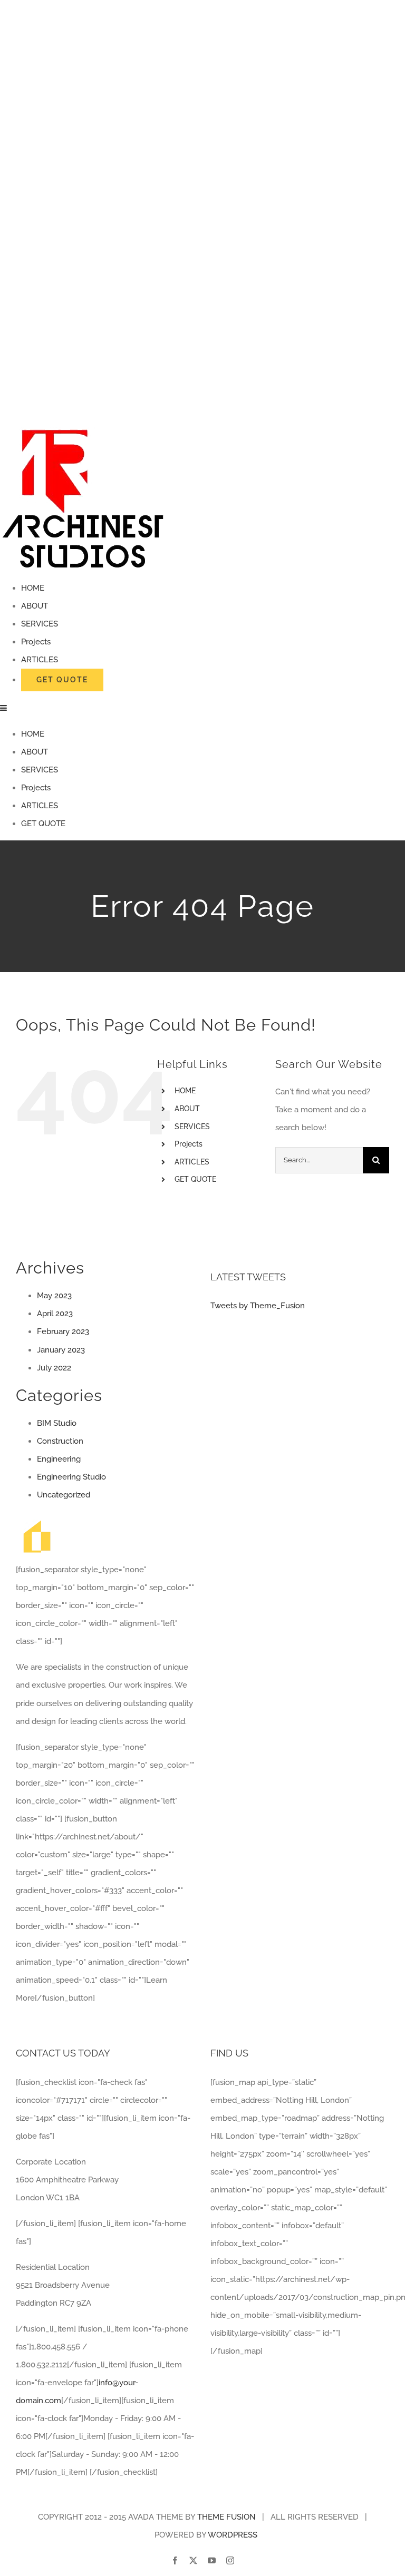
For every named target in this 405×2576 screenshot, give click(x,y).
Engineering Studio (71, 1477)
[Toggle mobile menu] (4, 708)
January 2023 (61, 1350)
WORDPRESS (233, 2535)
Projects (189, 1144)
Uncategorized (64, 1495)
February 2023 (63, 1331)
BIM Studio (57, 1423)
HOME (185, 1091)
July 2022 (54, 1368)
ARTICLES (192, 1162)
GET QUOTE (195, 1179)
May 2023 (54, 1296)
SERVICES (192, 1127)
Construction (60, 1441)
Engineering (59, 1459)
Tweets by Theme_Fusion (258, 1306)
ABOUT (187, 1109)
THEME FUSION (226, 2517)
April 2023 (55, 1314)
